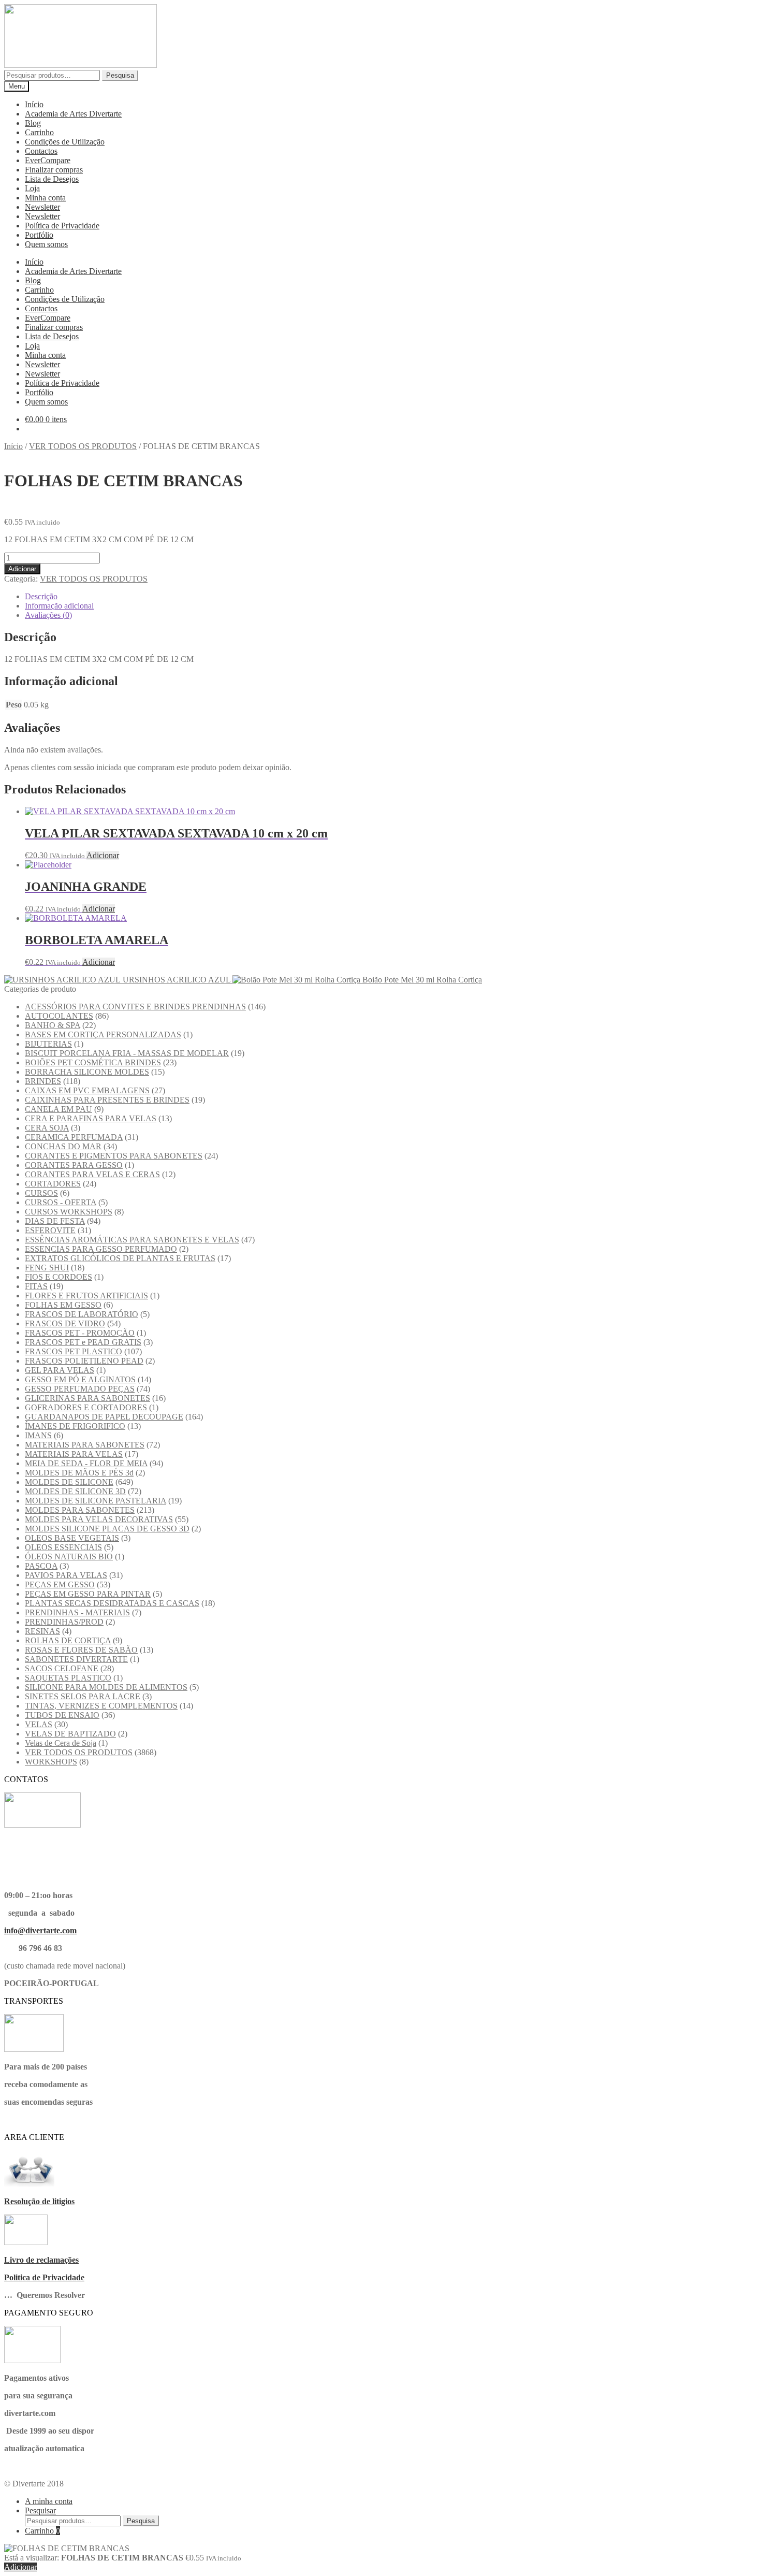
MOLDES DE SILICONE (69, 1482)
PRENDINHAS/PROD (64, 1622)
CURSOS (41, 1193)
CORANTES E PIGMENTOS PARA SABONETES (114, 1156)
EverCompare (48, 160)
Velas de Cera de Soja (61, 1743)
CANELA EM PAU (58, 1109)
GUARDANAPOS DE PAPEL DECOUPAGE (104, 1417)
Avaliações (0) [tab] (48, 615)
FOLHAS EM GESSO (63, 1305)
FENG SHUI (47, 1268)
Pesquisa (120, 75)
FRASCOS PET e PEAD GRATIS (83, 1342)
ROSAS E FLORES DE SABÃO (81, 1650)
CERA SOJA (47, 1128)
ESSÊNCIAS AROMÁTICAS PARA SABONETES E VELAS (132, 1240)
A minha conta (49, 2501)
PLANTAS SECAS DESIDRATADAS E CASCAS (112, 1603)
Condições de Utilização (65, 142)
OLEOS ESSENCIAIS (63, 1547)
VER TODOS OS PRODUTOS (83, 446)
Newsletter (42, 207)
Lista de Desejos (52, 179)
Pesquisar (40, 2510)
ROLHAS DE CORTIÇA (68, 1640)
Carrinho (39, 132)
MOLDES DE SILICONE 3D (75, 1491)
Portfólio (39, 235)
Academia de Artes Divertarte (73, 114)
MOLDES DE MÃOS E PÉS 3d (79, 1473)
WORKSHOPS (51, 1762)
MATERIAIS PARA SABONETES (85, 1445)
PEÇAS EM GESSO (60, 1584)
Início (34, 104)
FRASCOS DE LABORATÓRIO (82, 1314)
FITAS (36, 1286)
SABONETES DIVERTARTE (76, 1659)
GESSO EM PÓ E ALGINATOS (80, 1379)
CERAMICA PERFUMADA (74, 1137)
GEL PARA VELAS (60, 1370)
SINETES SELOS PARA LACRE (83, 1696)
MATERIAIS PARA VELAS (74, 1454)
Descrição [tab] (41, 596)
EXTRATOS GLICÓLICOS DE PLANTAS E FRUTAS (120, 1258)
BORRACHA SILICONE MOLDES (87, 1072)
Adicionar (22, 569)
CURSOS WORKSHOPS (69, 1212)
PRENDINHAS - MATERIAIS (77, 1612)
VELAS (39, 1724)
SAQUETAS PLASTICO (68, 1678)
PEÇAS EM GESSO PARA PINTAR (88, 1594)
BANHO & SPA (53, 1025)
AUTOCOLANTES (59, 1016)
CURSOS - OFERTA (61, 1202)
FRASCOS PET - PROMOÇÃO (80, 1333)
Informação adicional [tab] (59, 606)
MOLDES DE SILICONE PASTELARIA (96, 1501)
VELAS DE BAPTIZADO (70, 1734)
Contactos (41, 151)
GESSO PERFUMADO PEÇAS (80, 1389)
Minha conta (45, 198)
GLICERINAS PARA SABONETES (87, 1398)
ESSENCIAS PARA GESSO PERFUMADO (101, 1249)
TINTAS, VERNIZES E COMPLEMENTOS (101, 1706)
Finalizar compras (54, 170)
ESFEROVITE (50, 1230)
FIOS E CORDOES (58, 1277)
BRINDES (43, 1081)
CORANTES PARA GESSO (74, 1165)
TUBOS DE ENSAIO (62, 1715)
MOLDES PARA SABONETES (80, 1510)
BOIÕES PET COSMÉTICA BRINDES (93, 1062)
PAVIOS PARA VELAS (66, 1575)
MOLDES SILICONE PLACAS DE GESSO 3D (107, 1529)
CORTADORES (53, 1184)
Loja (32, 188)
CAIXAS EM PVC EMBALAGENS (87, 1090)
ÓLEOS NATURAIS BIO (69, 1557)
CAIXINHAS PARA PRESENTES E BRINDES (107, 1100)
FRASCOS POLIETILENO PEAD (84, 1361)
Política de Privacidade (62, 226)
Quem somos (46, 244)
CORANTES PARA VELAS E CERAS (92, 1174)
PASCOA (41, 1566)
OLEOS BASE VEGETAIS (72, 1538)
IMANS (38, 1435)
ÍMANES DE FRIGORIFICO (75, 1426)
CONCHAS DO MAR (63, 1146)
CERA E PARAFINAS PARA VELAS (91, 1118)
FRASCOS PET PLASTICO (74, 1351)
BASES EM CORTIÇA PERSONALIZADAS (103, 1034)
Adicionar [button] (103, 855)
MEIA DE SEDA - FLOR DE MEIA (86, 1463)
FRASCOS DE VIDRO (65, 1323)
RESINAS (42, 1631)
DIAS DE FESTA (55, 1221)
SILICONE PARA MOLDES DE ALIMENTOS (106, 1687)
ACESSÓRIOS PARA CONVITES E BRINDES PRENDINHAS (135, 1007)
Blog (33, 123)
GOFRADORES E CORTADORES (86, 1407)
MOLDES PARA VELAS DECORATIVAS (99, 1519)
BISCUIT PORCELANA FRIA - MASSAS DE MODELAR (127, 1053)
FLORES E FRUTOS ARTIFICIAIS (86, 1296)
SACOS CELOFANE (62, 1668)
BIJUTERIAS (48, 1044)
